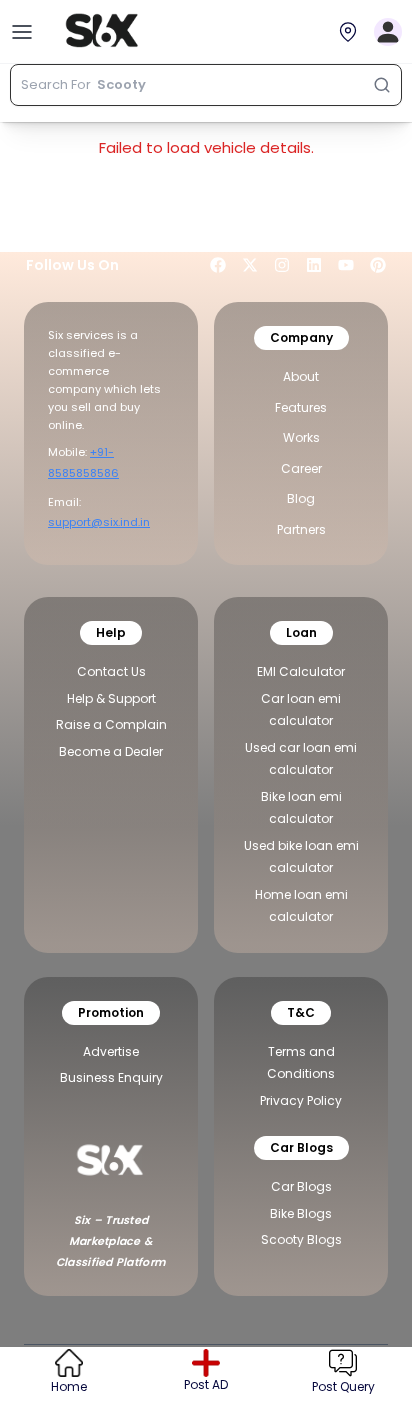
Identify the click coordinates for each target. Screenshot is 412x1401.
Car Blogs (301, 1186)
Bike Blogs (301, 1213)
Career (301, 468)
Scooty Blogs (301, 1239)
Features (301, 407)
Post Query (343, 1387)
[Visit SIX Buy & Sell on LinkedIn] (314, 265)
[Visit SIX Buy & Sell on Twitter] (250, 265)
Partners (301, 529)
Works (301, 437)
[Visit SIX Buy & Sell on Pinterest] (378, 265)
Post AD (206, 1385)
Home (69, 1387)
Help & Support (111, 698)
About (301, 376)
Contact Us (111, 671)
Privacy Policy (301, 1100)
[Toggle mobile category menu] (22, 32)
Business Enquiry (111, 1077)
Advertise (111, 1051)
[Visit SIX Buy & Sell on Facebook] (218, 265)
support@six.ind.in (99, 522)
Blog (301, 498)
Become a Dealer (111, 751)
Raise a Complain (111, 724)
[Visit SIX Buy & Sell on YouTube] (346, 265)
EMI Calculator (301, 671)
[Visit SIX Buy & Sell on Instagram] (282, 265)
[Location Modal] (348, 32)
